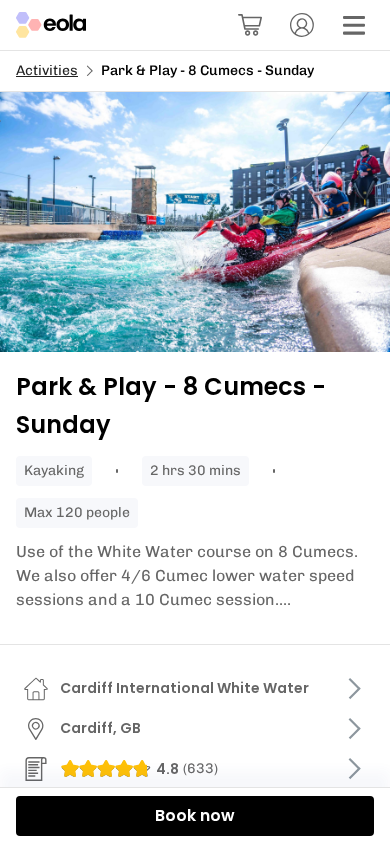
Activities (47, 70)
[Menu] (354, 25)
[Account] (302, 25)
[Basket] (250, 25)
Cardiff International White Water (184, 688)
